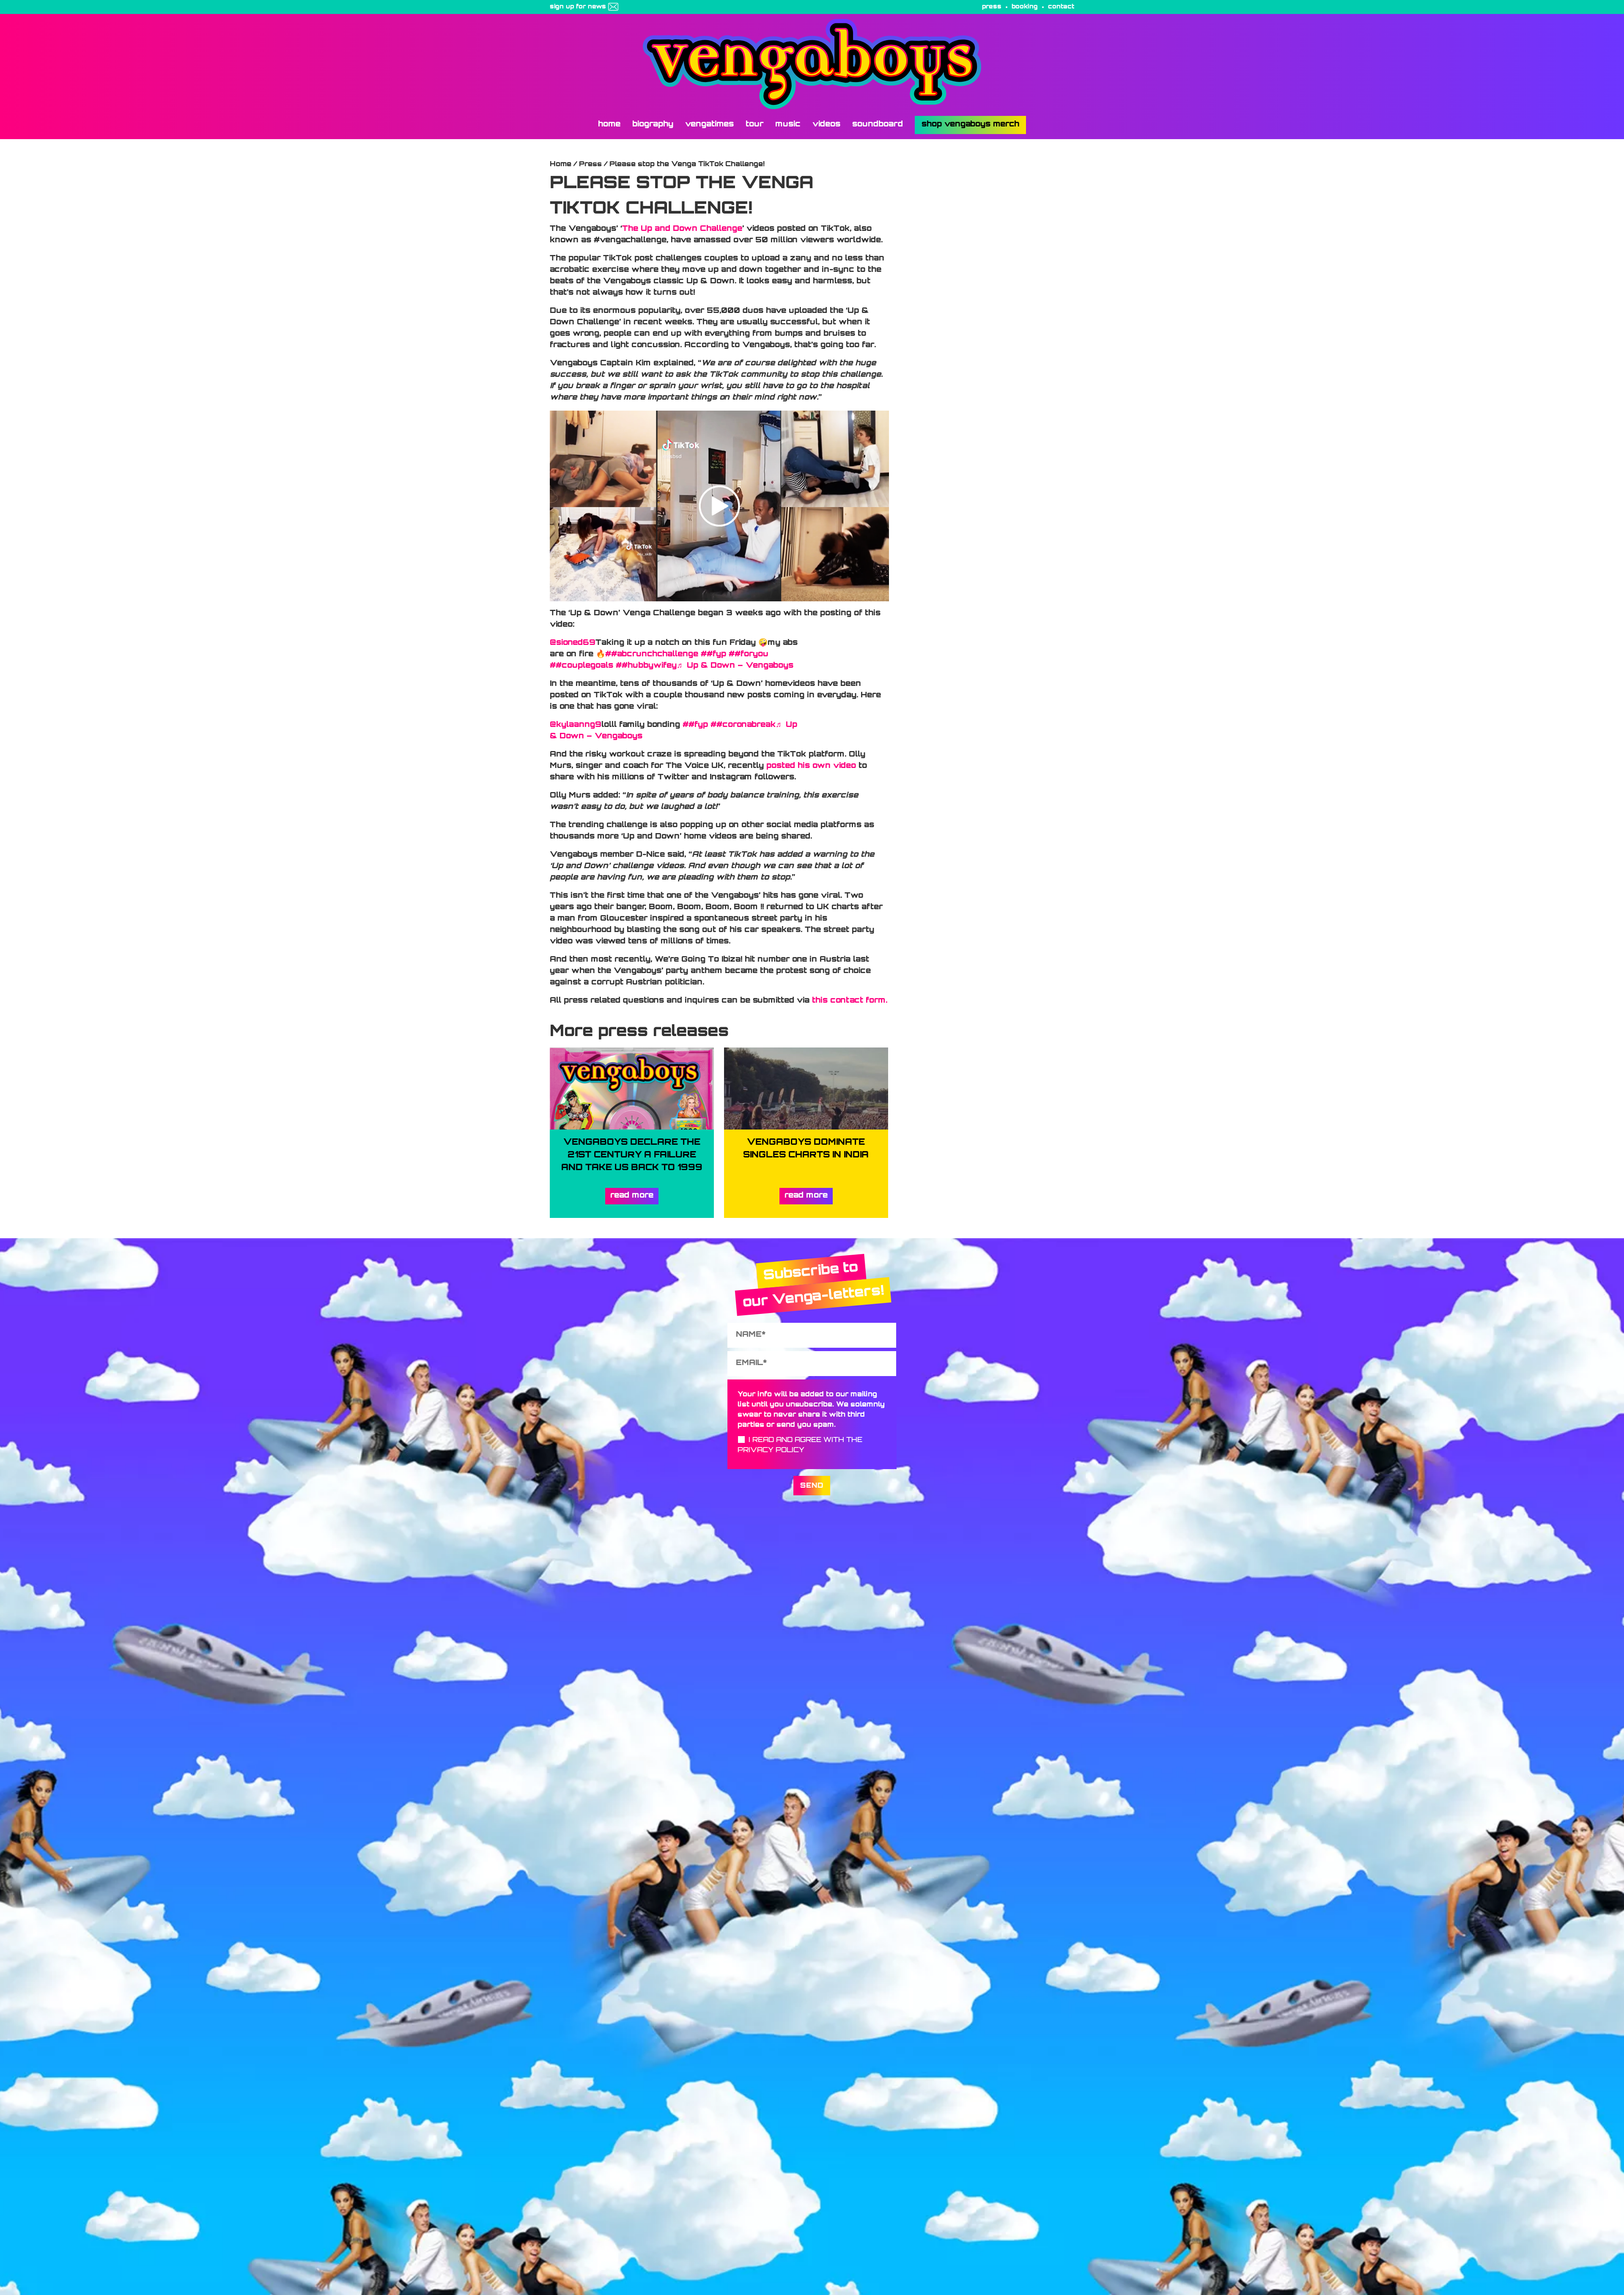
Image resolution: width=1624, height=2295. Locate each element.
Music (788, 125)
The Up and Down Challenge (682, 229)
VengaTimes (709, 125)
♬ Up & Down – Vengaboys (735, 666)
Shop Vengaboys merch (970, 125)
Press (992, 7)
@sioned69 (573, 643)
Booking (1025, 7)
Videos (826, 125)
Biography (653, 125)
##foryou (749, 655)
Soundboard (878, 125)
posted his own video (811, 766)
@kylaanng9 (576, 725)
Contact (1061, 7)
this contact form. (850, 1001)
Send (812, 1486)
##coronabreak (743, 725)
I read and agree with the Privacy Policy (800, 1445)
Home (609, 125)
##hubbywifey (646, 666)
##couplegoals (582, 666)
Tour (754, 125)
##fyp (713, 655)
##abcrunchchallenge (652, 655)
